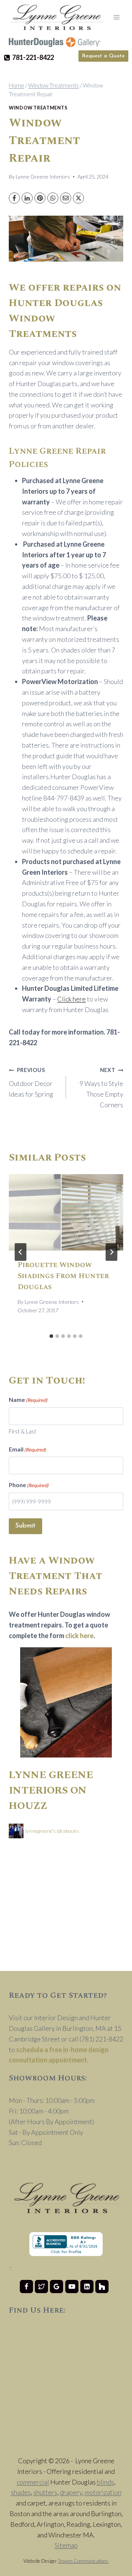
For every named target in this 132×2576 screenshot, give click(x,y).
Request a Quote (103, 56)
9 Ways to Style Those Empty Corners (101, 1088)
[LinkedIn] (27, 198)
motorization (103, 2492)
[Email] (66, 198)
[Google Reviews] (56, 2287)
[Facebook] (14, 198)
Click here (71, 999)
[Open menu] (116, 17)
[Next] (111, 1252)
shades (21, 2492)
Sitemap (66, 2545)
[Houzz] (102, 2287)
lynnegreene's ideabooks (52, 1831)
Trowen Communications (83, 2561)
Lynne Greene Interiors (43, 177)
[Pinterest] (40, 198)
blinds (105, 2482)
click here (79, 1636)
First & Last (23, 1431)
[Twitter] (41, 2287)
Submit (25, 1526)
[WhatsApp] (53, 198)
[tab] (51, 1336)
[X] (78, 198)
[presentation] (66, 1212)
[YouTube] (72, 2287)
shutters (45, 2492)
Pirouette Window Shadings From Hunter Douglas (63, 1276)
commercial (33, 2482)
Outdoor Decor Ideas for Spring (31, 1082)
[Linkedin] (87, 2287)
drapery (71, 2492)
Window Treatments (38, 108)
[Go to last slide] (21, 1252)
